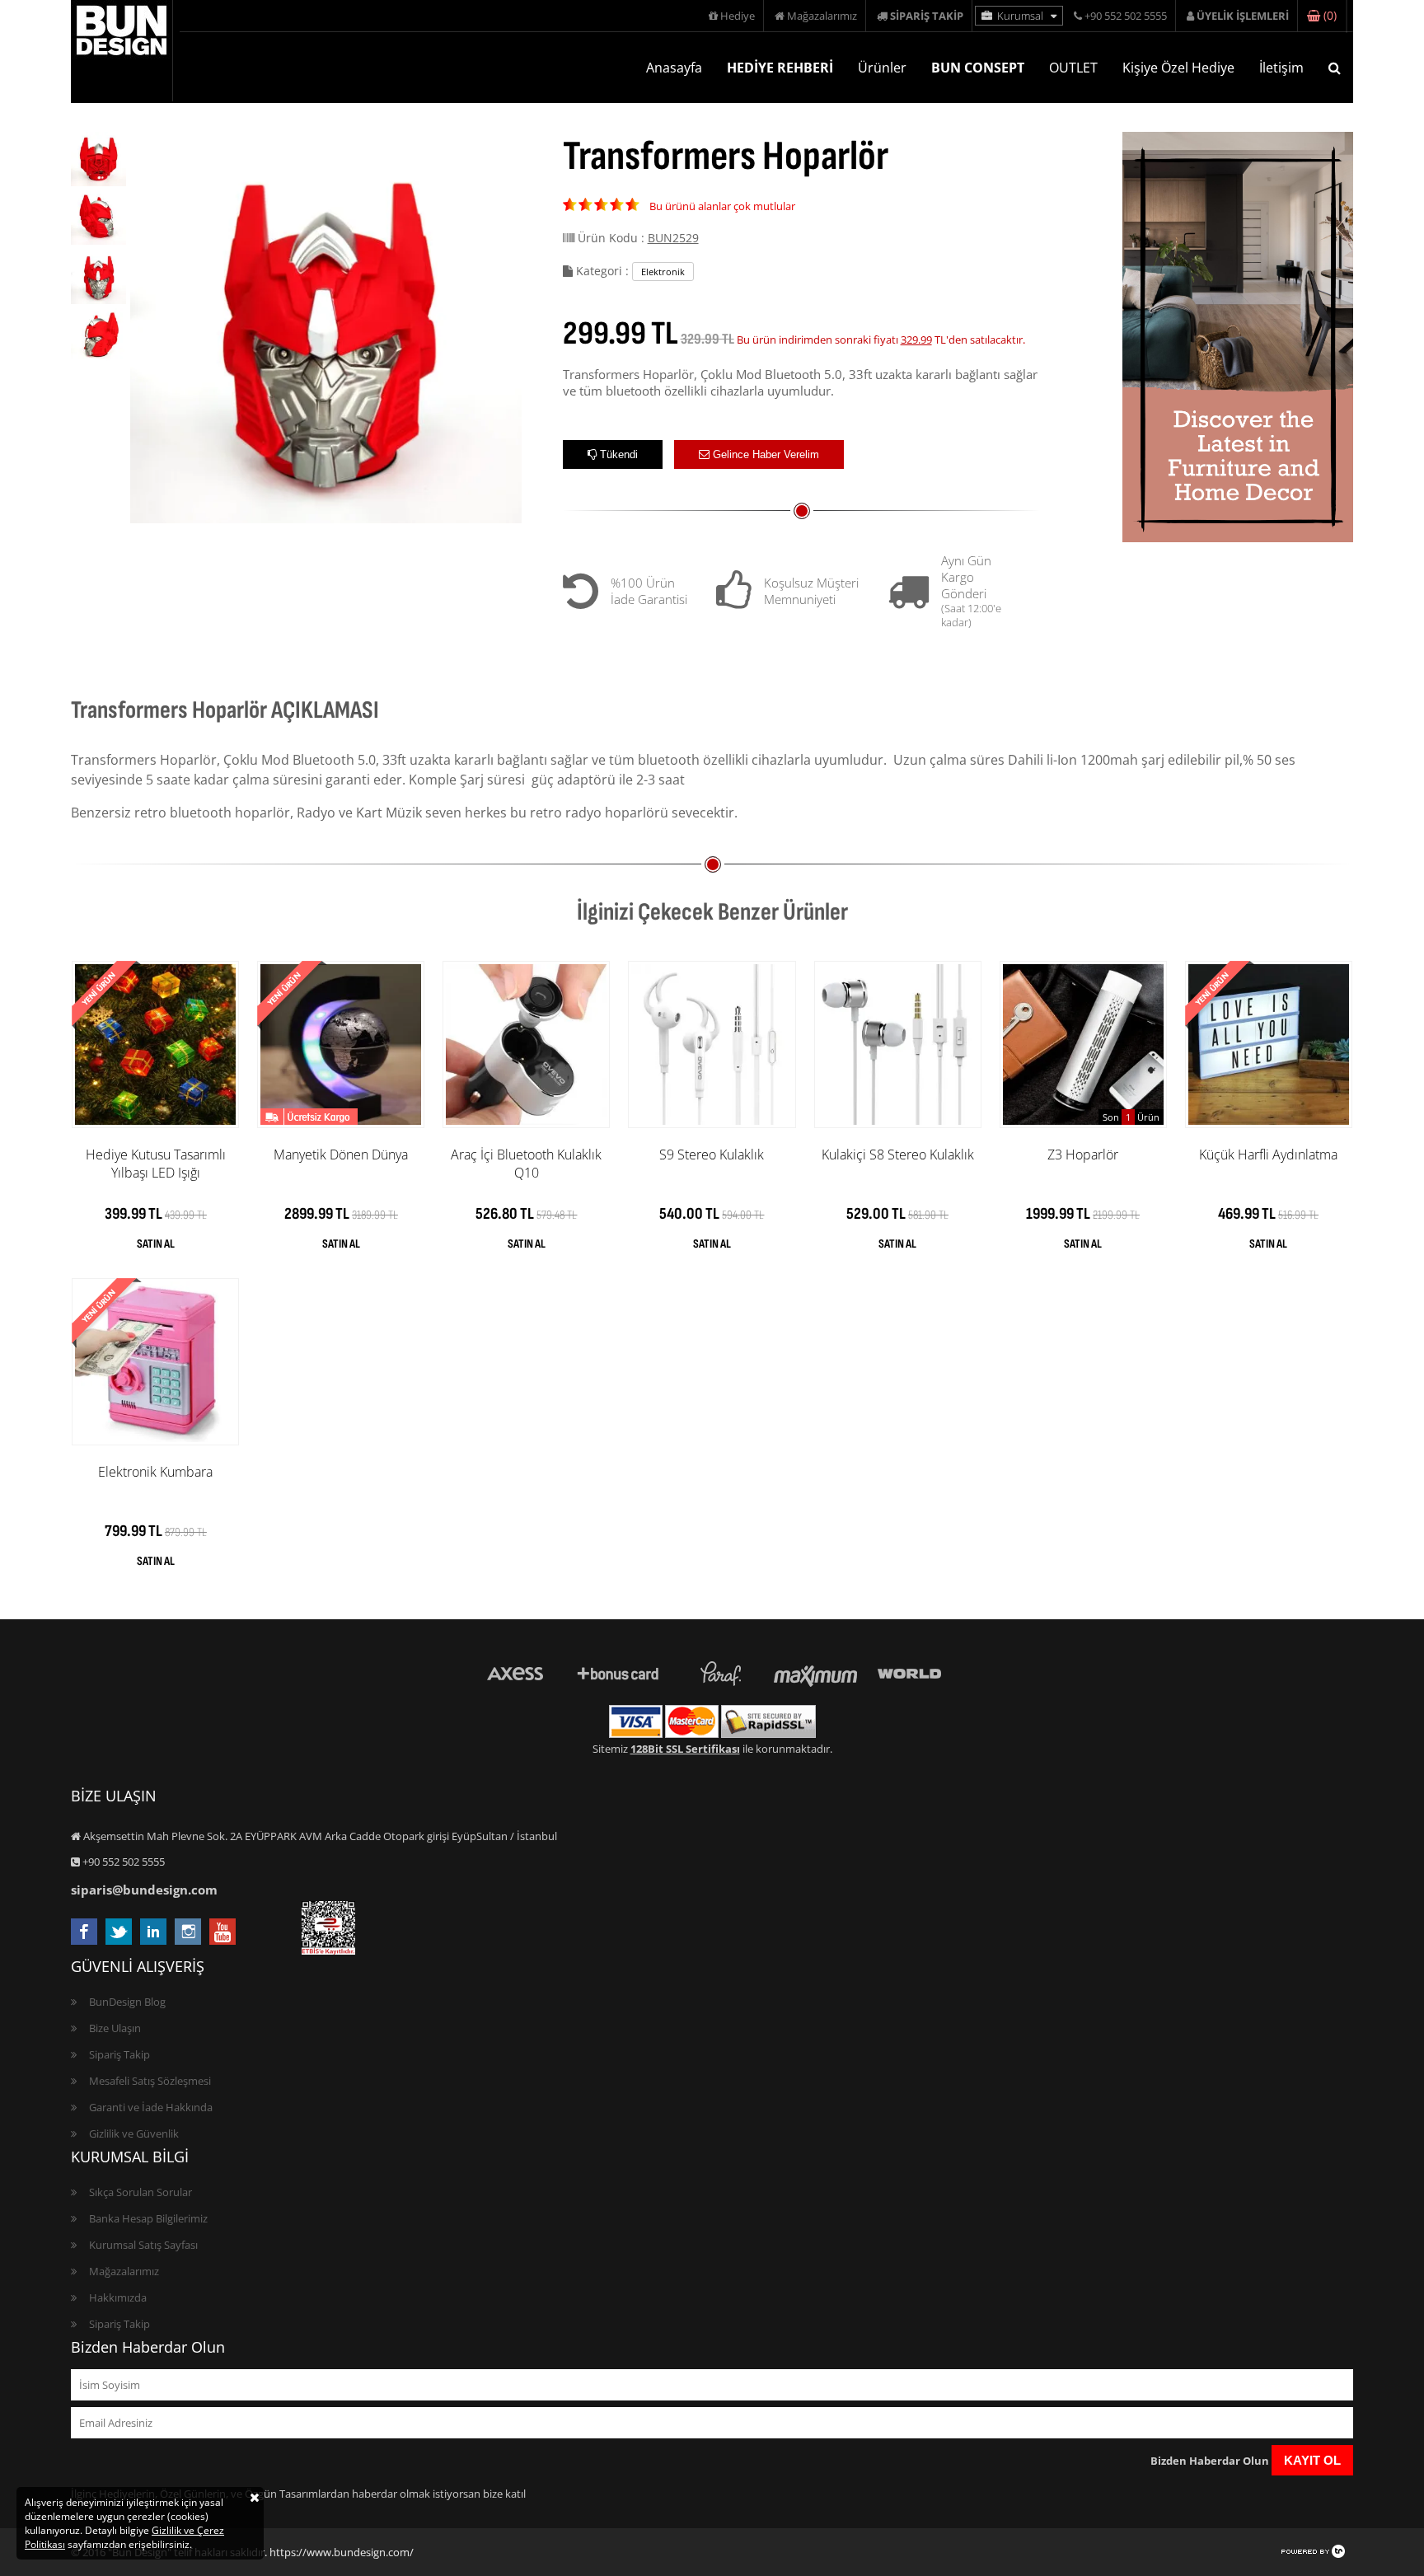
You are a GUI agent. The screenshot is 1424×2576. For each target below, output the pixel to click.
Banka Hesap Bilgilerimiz (148, 2218)
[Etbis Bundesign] (328, 1951)
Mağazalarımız (821, 16)
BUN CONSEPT (978, 68)
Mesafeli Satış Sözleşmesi (150, 2081)
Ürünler (882, 68)
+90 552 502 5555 (1124, 16)
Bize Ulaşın (115, 2028)
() (1328, 16)
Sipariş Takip (119, 2054)
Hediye (736, 16)
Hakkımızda (118, 2297)
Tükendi (617, 454)
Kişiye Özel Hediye (1178, 68)
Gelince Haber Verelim (764, 454)
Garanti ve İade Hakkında (151, 2107)
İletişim (1281, 68)
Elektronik (663, 272)
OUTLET (1073, 68)
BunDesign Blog (127, 2002)
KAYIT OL (1312, 2460)
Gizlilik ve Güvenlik (134, 2133)
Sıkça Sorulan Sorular (141, 2192)
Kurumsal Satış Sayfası (143, 2245)
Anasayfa (674, 68)
